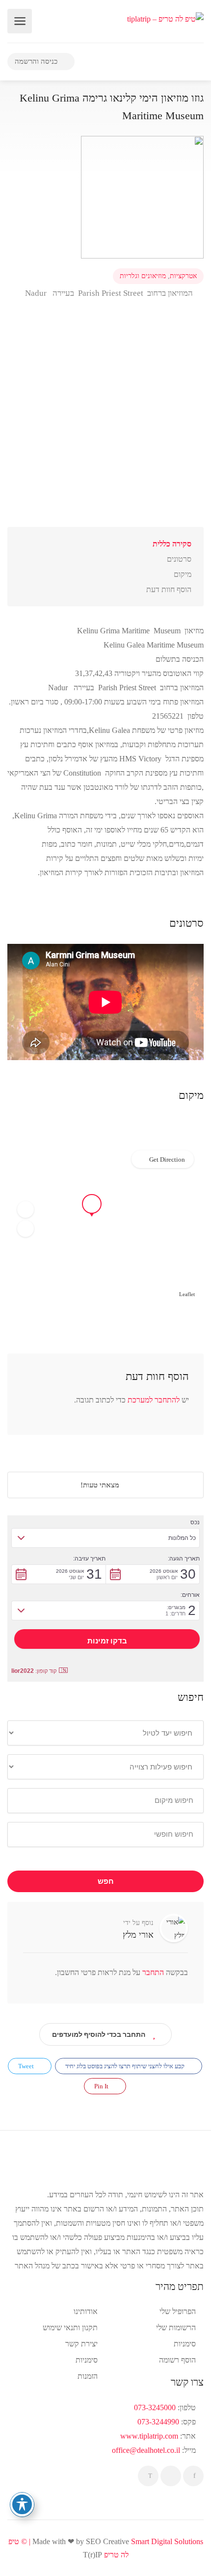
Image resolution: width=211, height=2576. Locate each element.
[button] (26, 1210)
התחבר (152, 1972)
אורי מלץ (138, 1935)
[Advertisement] (105, 421)
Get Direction (167, 1159)
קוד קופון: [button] (34, 1671)
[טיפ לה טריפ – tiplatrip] (165, 18)
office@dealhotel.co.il (146, 2450)
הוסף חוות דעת (169, 589)
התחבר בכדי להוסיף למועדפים (99, 2034)
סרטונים (179, 559)
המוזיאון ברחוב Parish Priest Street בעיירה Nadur (108, 293)
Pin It (102, 2086)
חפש (106, 1881)
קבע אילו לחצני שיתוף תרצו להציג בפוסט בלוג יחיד (126, 2066)
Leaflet (187, 1294)
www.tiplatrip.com (149, 2436)
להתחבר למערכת (154, 1400)
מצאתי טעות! (101, 1485)
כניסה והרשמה (37, 61)
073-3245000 (155, 2407)
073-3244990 (158, 2422)
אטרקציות (183, 276)
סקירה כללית (172, 544)
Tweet (27, 2066)
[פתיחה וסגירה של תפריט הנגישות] (22, 2504)
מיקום (183, 574)
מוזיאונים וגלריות (143, 276)
